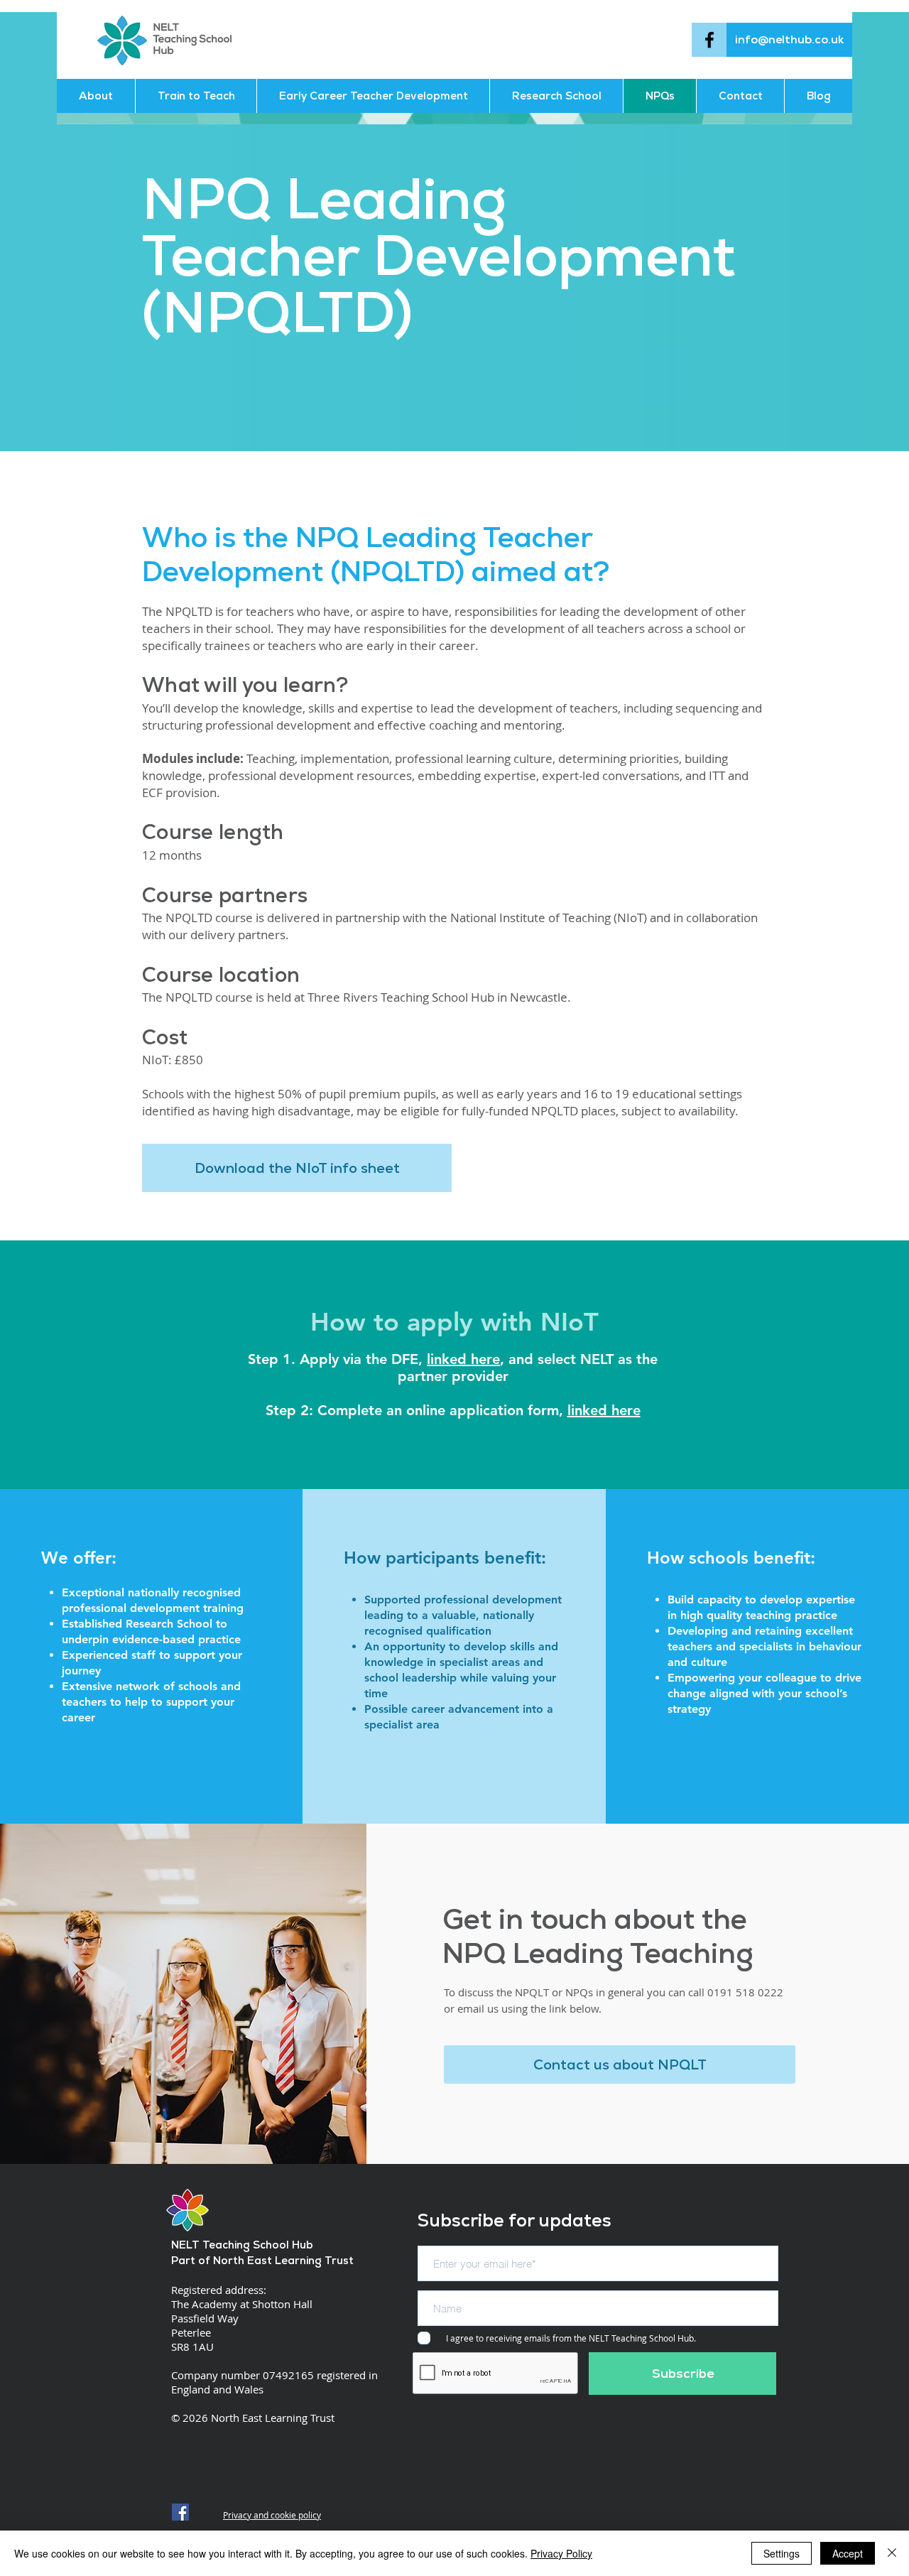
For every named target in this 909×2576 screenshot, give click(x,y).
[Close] (892, 2553)
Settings (782, 2553)
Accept (848, 2553)
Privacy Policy (561, 2553)
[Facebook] (709, 40)
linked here (463, 1359)
